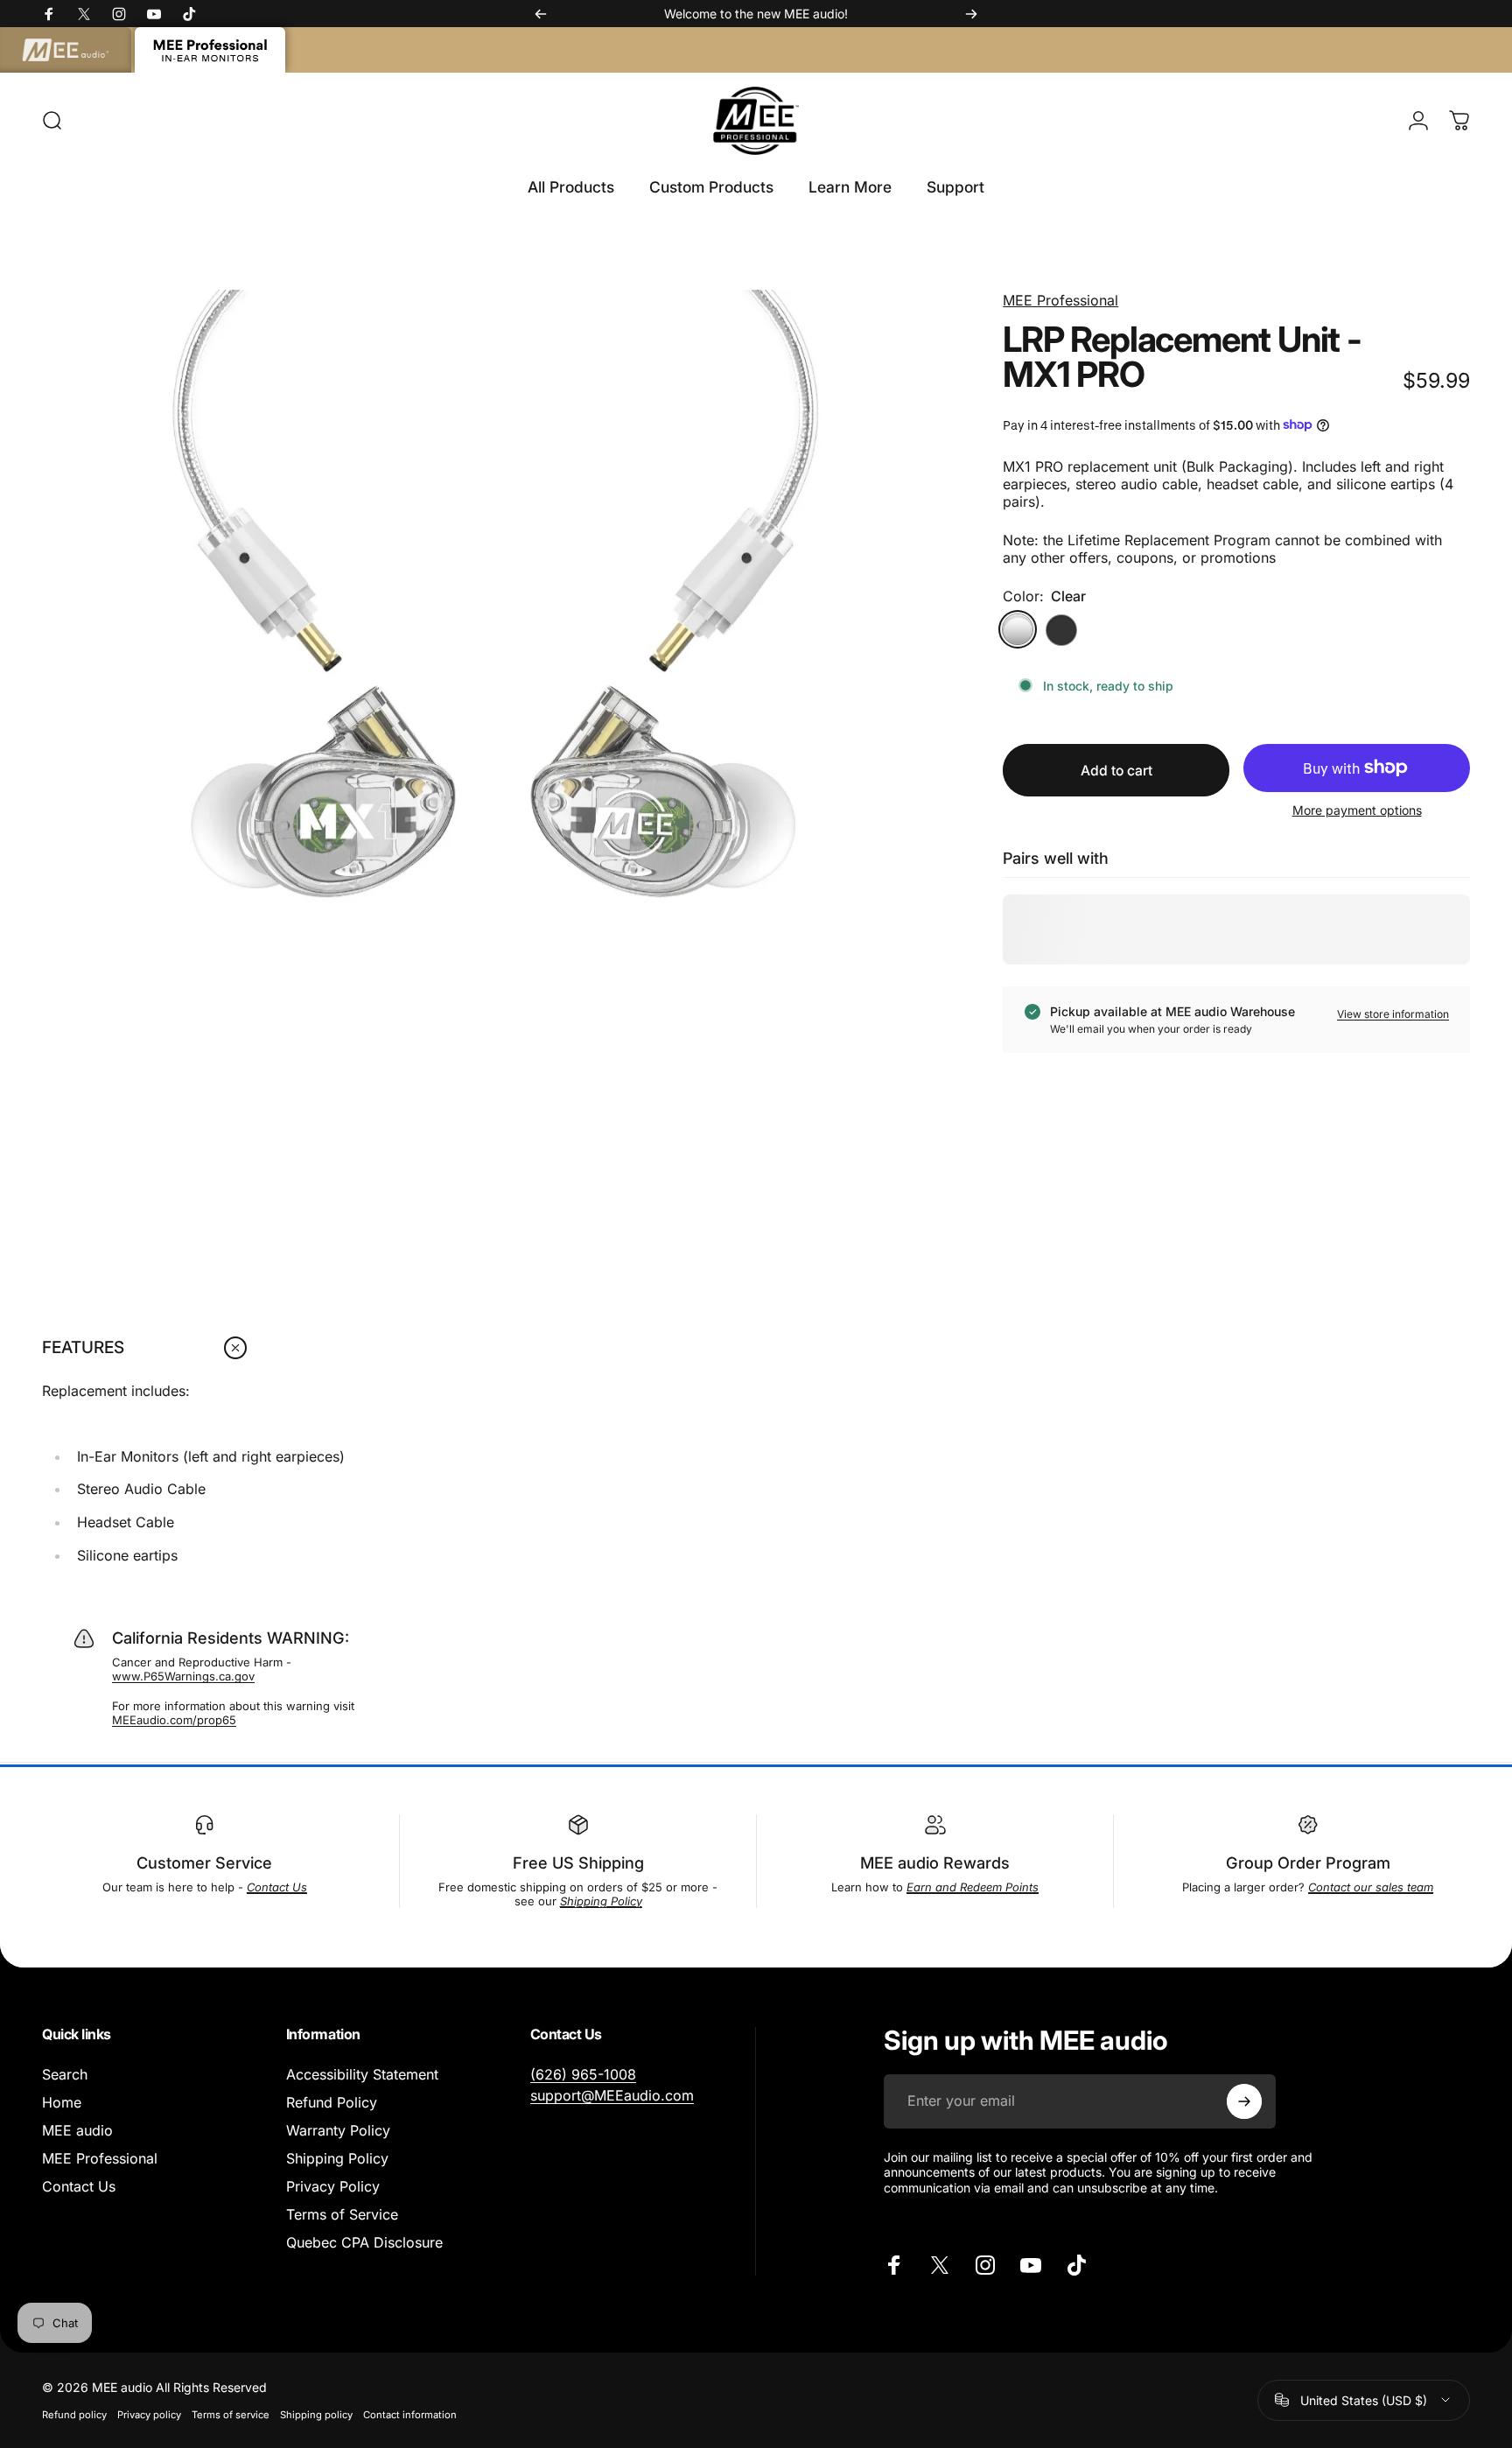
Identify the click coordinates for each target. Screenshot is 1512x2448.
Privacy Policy (333, 2186)
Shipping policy (316, 2415)
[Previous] (541, 14)
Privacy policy (149, 2415)
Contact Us (79, 2186)
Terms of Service (342, 2214)
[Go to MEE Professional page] (210, 50)
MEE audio (77, 2130)
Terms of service (231, 2415)
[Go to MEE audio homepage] (66, 50)
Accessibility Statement (362, 2074)
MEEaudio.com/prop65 (174, 1720)
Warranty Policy (338, 2130)
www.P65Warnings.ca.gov (183, 1676)
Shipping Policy (337, 2158)
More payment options (1357, 810)
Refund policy (74, 2415)
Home (62, 2102)
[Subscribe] (1244, 2101)
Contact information (410, 2415)
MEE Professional (1060, 300)
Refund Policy (332, 2102)
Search (65, 2074)
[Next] (971, 14)
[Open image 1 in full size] (495, 743)
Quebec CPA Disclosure (364, 2242)
